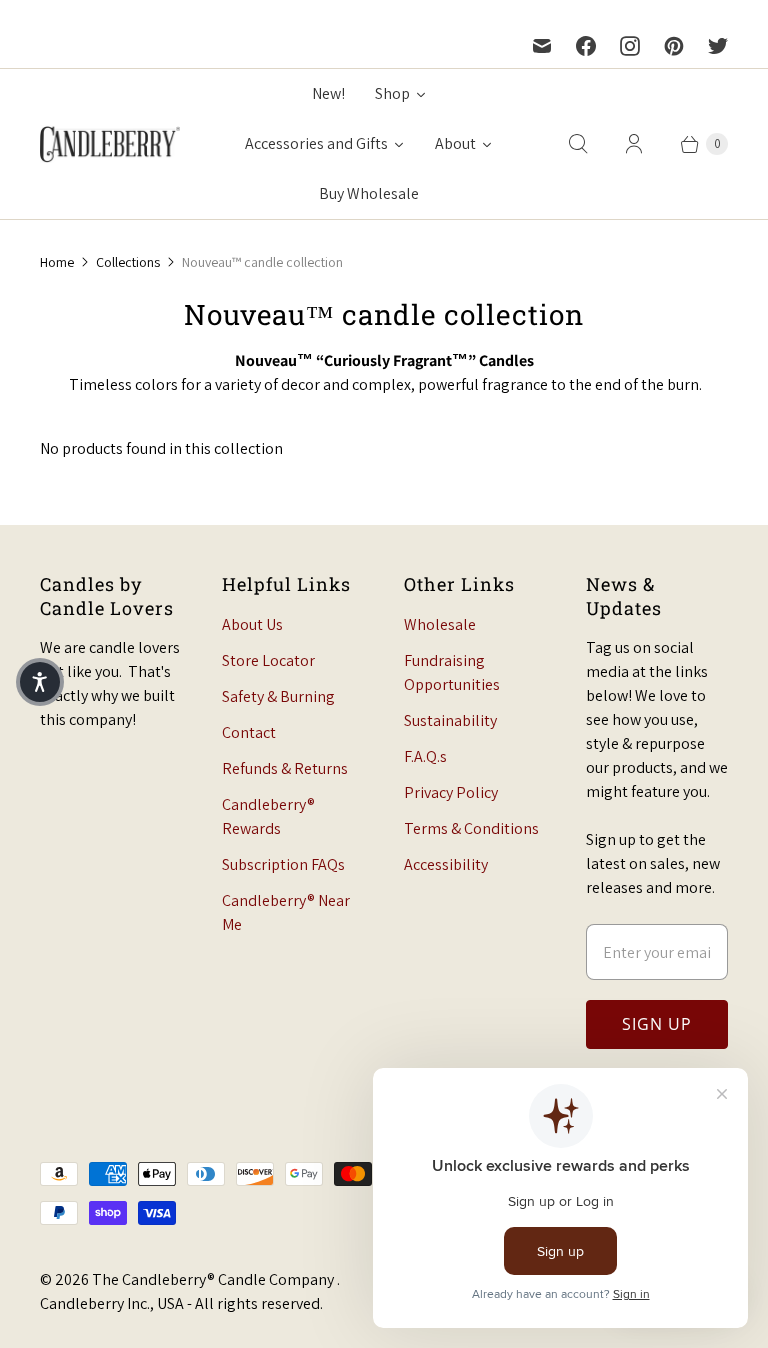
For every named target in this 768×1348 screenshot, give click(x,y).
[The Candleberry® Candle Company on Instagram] (630, 46)
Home (57, 262)
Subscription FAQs (283, 864)
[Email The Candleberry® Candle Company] (542, 46)
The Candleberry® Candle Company (214, 1279)
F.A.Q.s (425, 756)
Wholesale (440, 624)
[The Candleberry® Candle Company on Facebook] (586, 46)
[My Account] (634, 144)
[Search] (578, 144)
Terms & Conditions (471, 828)
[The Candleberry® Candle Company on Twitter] (718, 46)
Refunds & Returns (285, 768)
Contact (249, 732)
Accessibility (446, 864)
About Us (252, 624)
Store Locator (268, 660)
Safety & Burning (278, 696)
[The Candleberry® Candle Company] (110, 143)
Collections (128, 262)
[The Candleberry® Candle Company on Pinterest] (674, 46)
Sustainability (450, 720)
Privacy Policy (451, 792)
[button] (40, 682)
